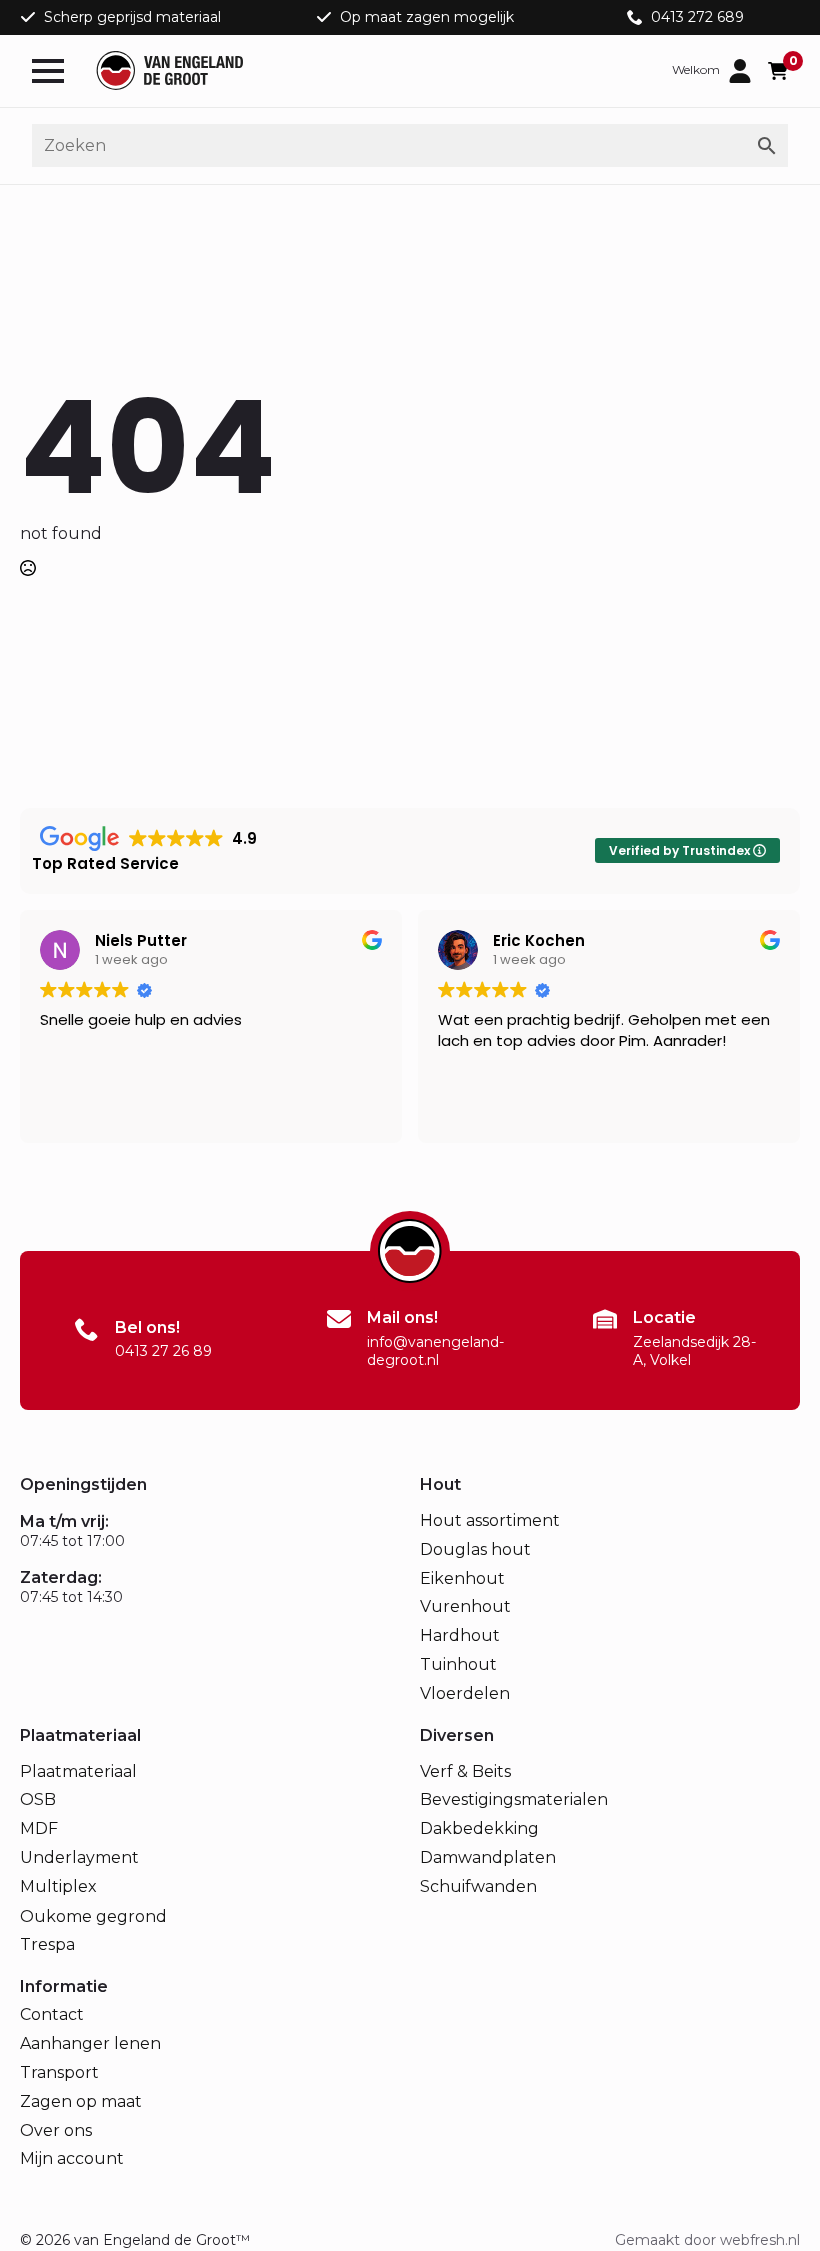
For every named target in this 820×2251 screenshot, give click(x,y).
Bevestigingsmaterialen (514, 1799)
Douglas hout (475, 1549)
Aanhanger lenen (90, 2043)
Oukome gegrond (93, 1916)
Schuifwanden (478, 1886)
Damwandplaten (488, 1857)
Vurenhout (465, 1606)
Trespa (47, 1944)
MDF (39, 1828)
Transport (59, 2072)
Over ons (56, 2130)
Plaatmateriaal (78, 1771)
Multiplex (58, 1886)
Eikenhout (462, 1578)
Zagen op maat (81, 2101)
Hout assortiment (490, 1520)
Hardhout (460, 1635)
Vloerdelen (465, 1693)
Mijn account (72, 2158)
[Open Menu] (48, 71)
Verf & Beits (465, 1771)
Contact (52, 2014)
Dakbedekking (479, 1828)
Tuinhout (458, 1664)
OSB (38, 1799)
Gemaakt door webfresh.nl (707, 2240)
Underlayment (79, 1857)
